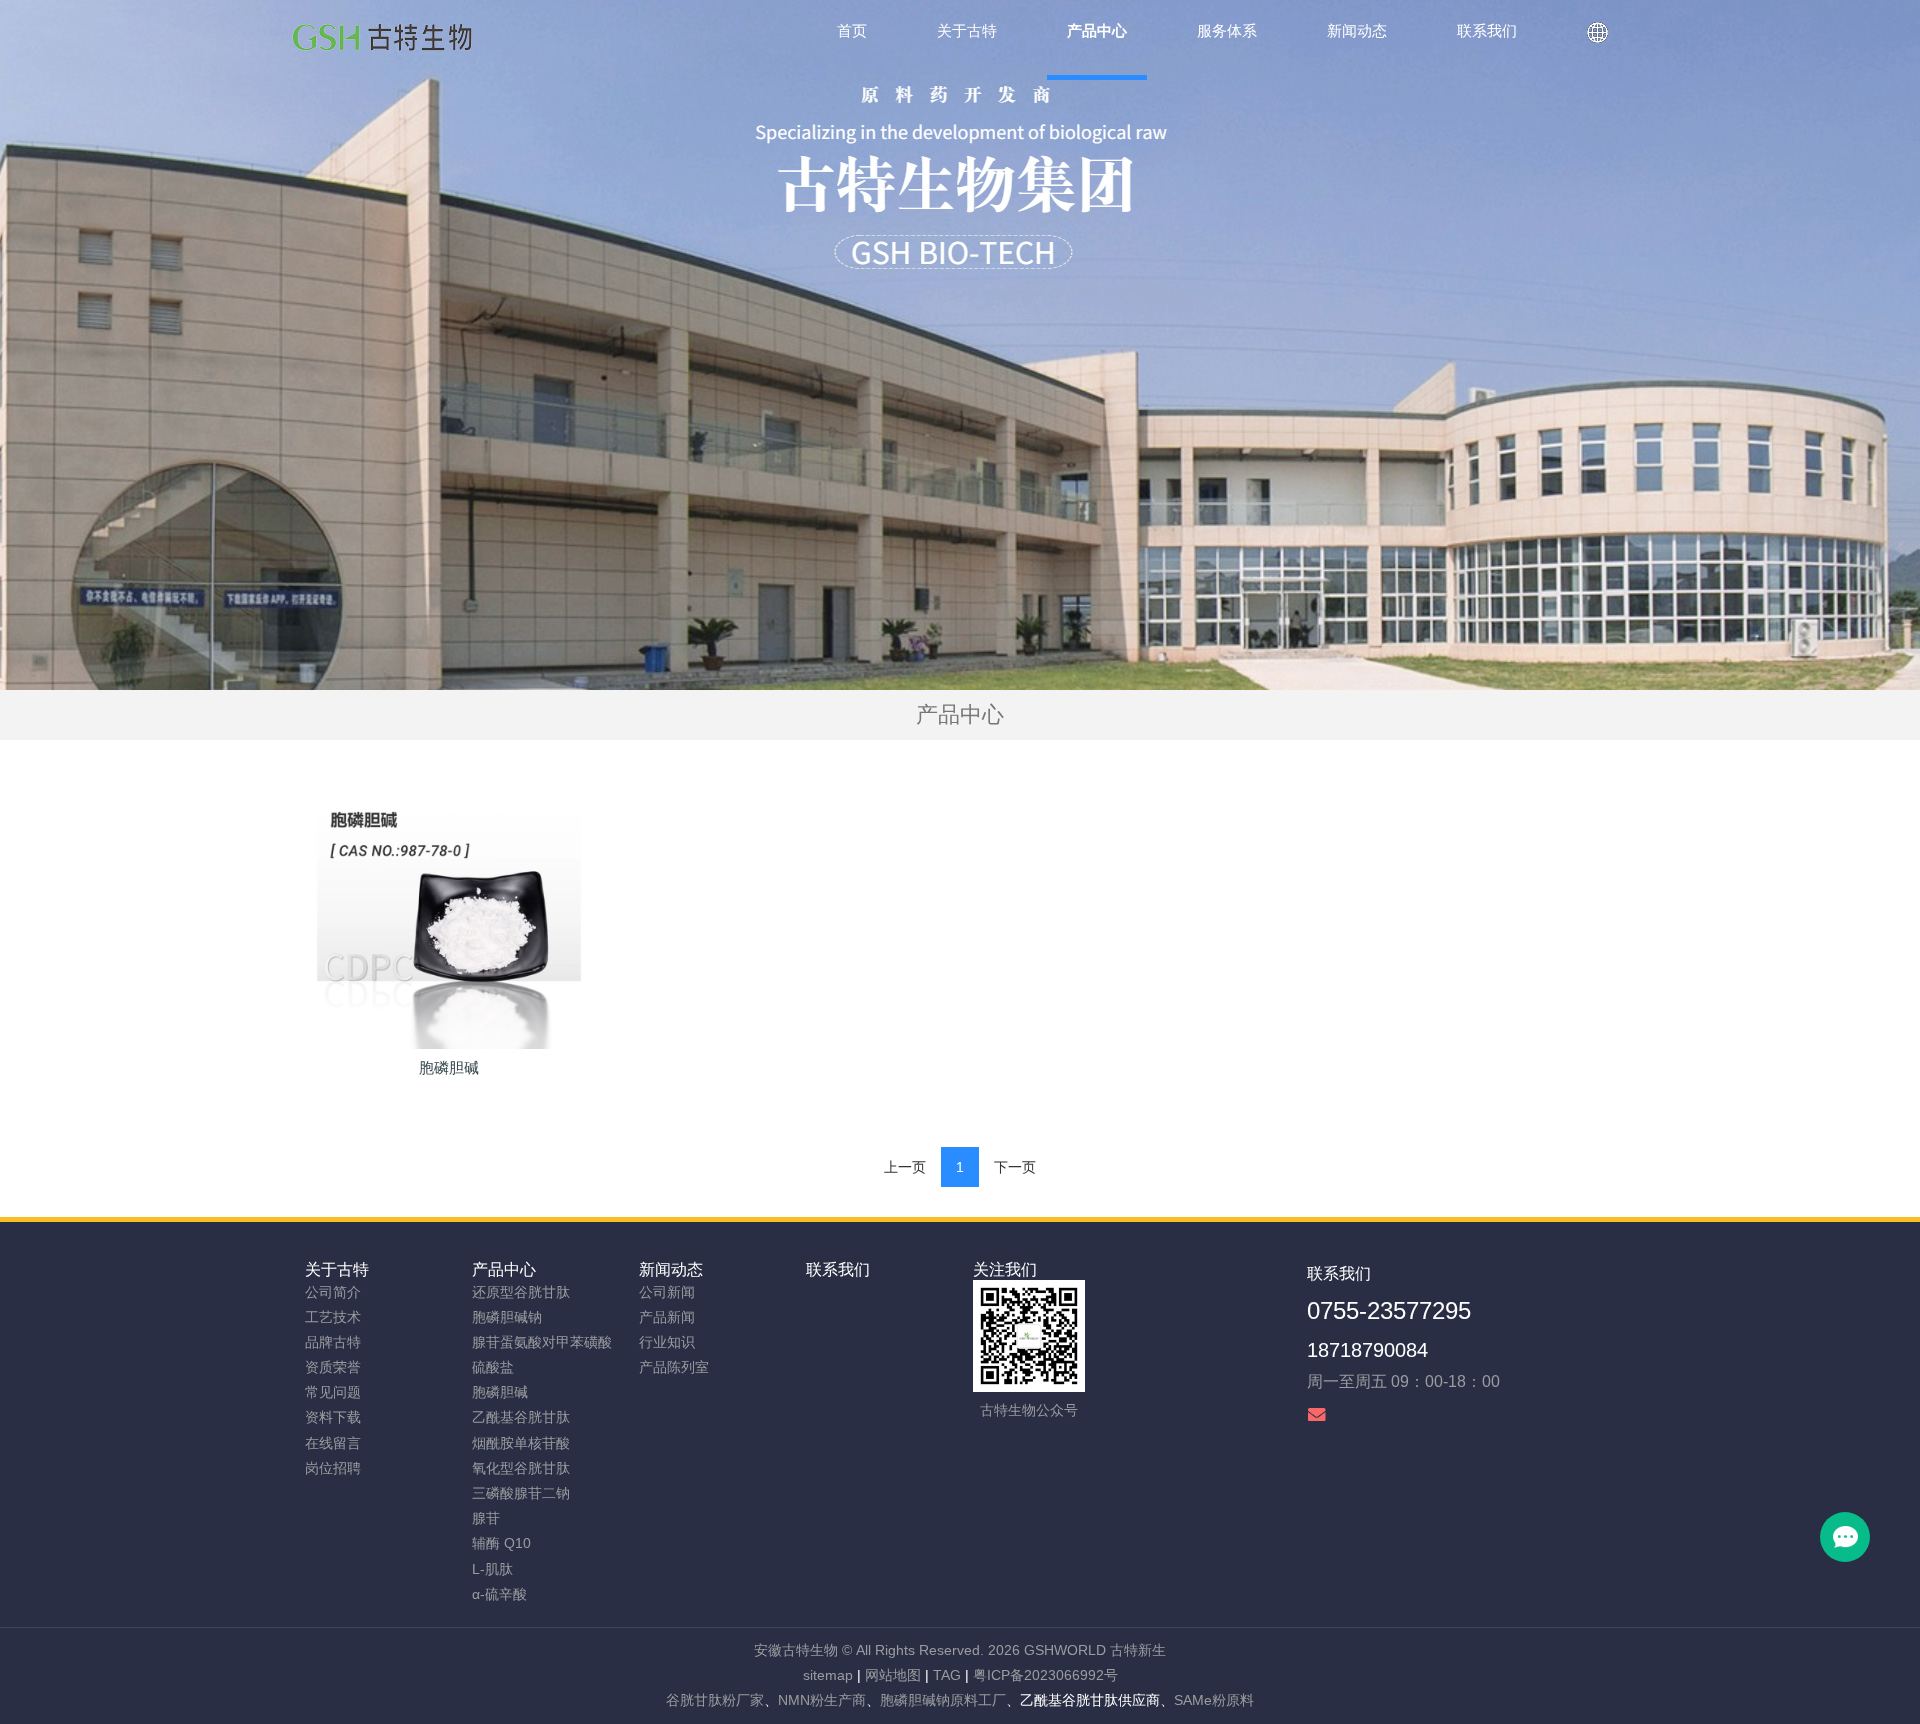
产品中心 (504, 1269)
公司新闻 (667, 1292)
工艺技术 (333, 1317)
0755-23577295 (1389, 1310)
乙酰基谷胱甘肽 (521, 1417)
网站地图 (893, 1675)
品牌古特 (333, 1342)
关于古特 (337, 1269)
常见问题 (333, 1392)
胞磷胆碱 (500, 1392)
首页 (852, 30)
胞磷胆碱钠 (507, 1317)
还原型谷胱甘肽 (521, 1292)
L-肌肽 (492, 1569)
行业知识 (667, 1342)
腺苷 (486, 1518)
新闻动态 (671, 1269)
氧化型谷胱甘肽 (521, 1468)
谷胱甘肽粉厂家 (715, 1700)
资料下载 (333, 1417)
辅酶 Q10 (501, 1543)
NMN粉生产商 (822, 1700)
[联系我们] (1597, 40)
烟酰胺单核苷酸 (521, 1443)
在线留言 (333, 1443)
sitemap (828, 1675)
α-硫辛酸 (499, 1594)
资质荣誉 (333, 1367)
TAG (947, 1675)
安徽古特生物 (796, 1650)
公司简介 (333, 1292)
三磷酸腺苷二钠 (521, 1493)
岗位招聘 (333, 1468)
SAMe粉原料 (1214, 1700)
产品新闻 (667, 1317)
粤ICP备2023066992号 (1045, 1675)
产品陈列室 (674, 1367)
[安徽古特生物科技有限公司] (382, 40)
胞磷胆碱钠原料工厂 (943, 1700)
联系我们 (838, 1269)
